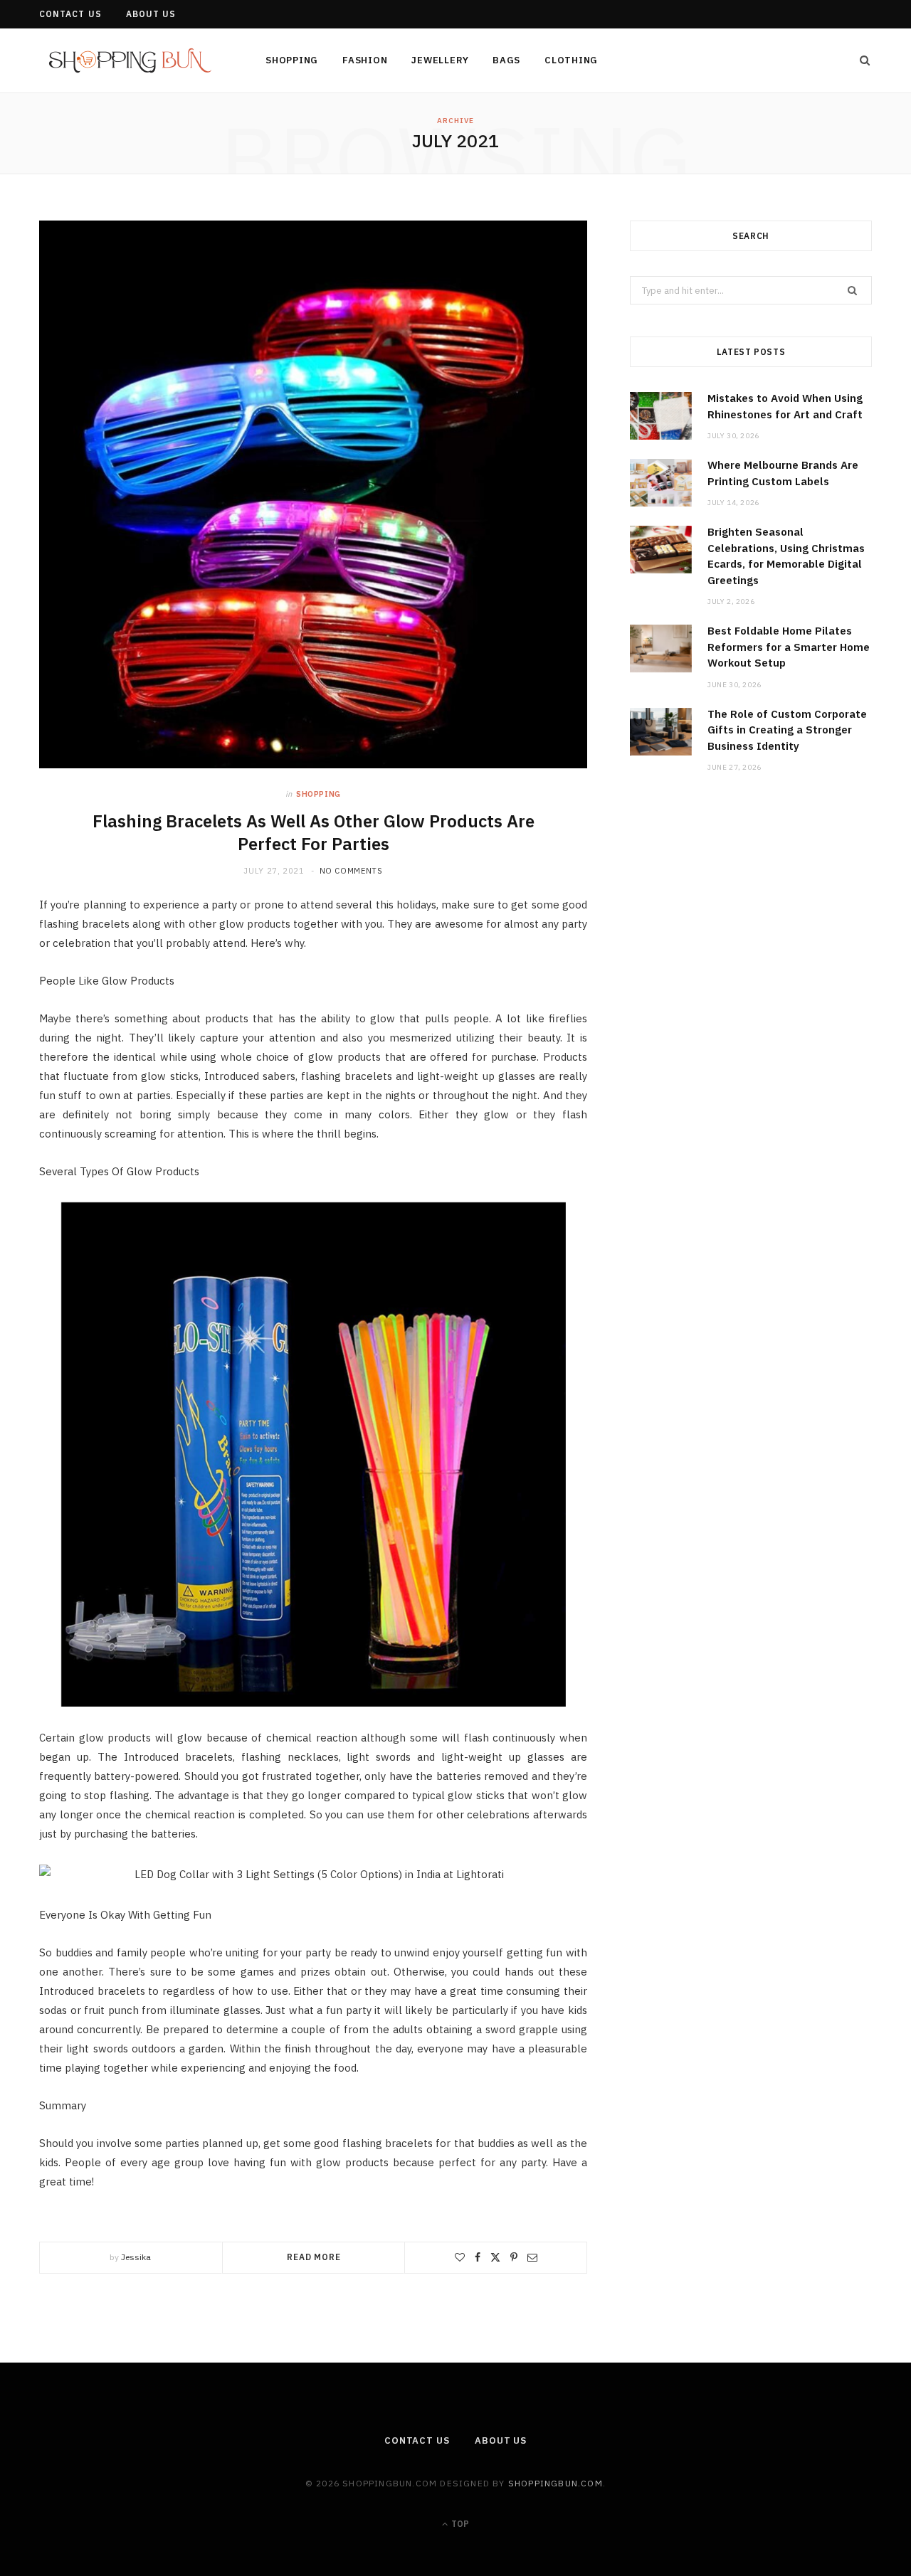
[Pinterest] (514, 2257)
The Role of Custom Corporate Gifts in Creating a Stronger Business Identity (787, 730)
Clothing (571, 60)
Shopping (292, 60)
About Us (151, 14)
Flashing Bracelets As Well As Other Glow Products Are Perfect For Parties (314, 832)
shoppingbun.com (555, 2483)
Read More (314, 2257)
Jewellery (440, 60)
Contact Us (70, 14)
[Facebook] (478, 2257)
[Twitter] (495, 2257)
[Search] (860, 60)
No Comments (351, 871)
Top (459, 2524)
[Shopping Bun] (129, 62)
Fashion (365, 60)
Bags (506, 60)
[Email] (532, 2257)
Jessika (136, 2257)
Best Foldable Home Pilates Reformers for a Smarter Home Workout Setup (789, 647)
